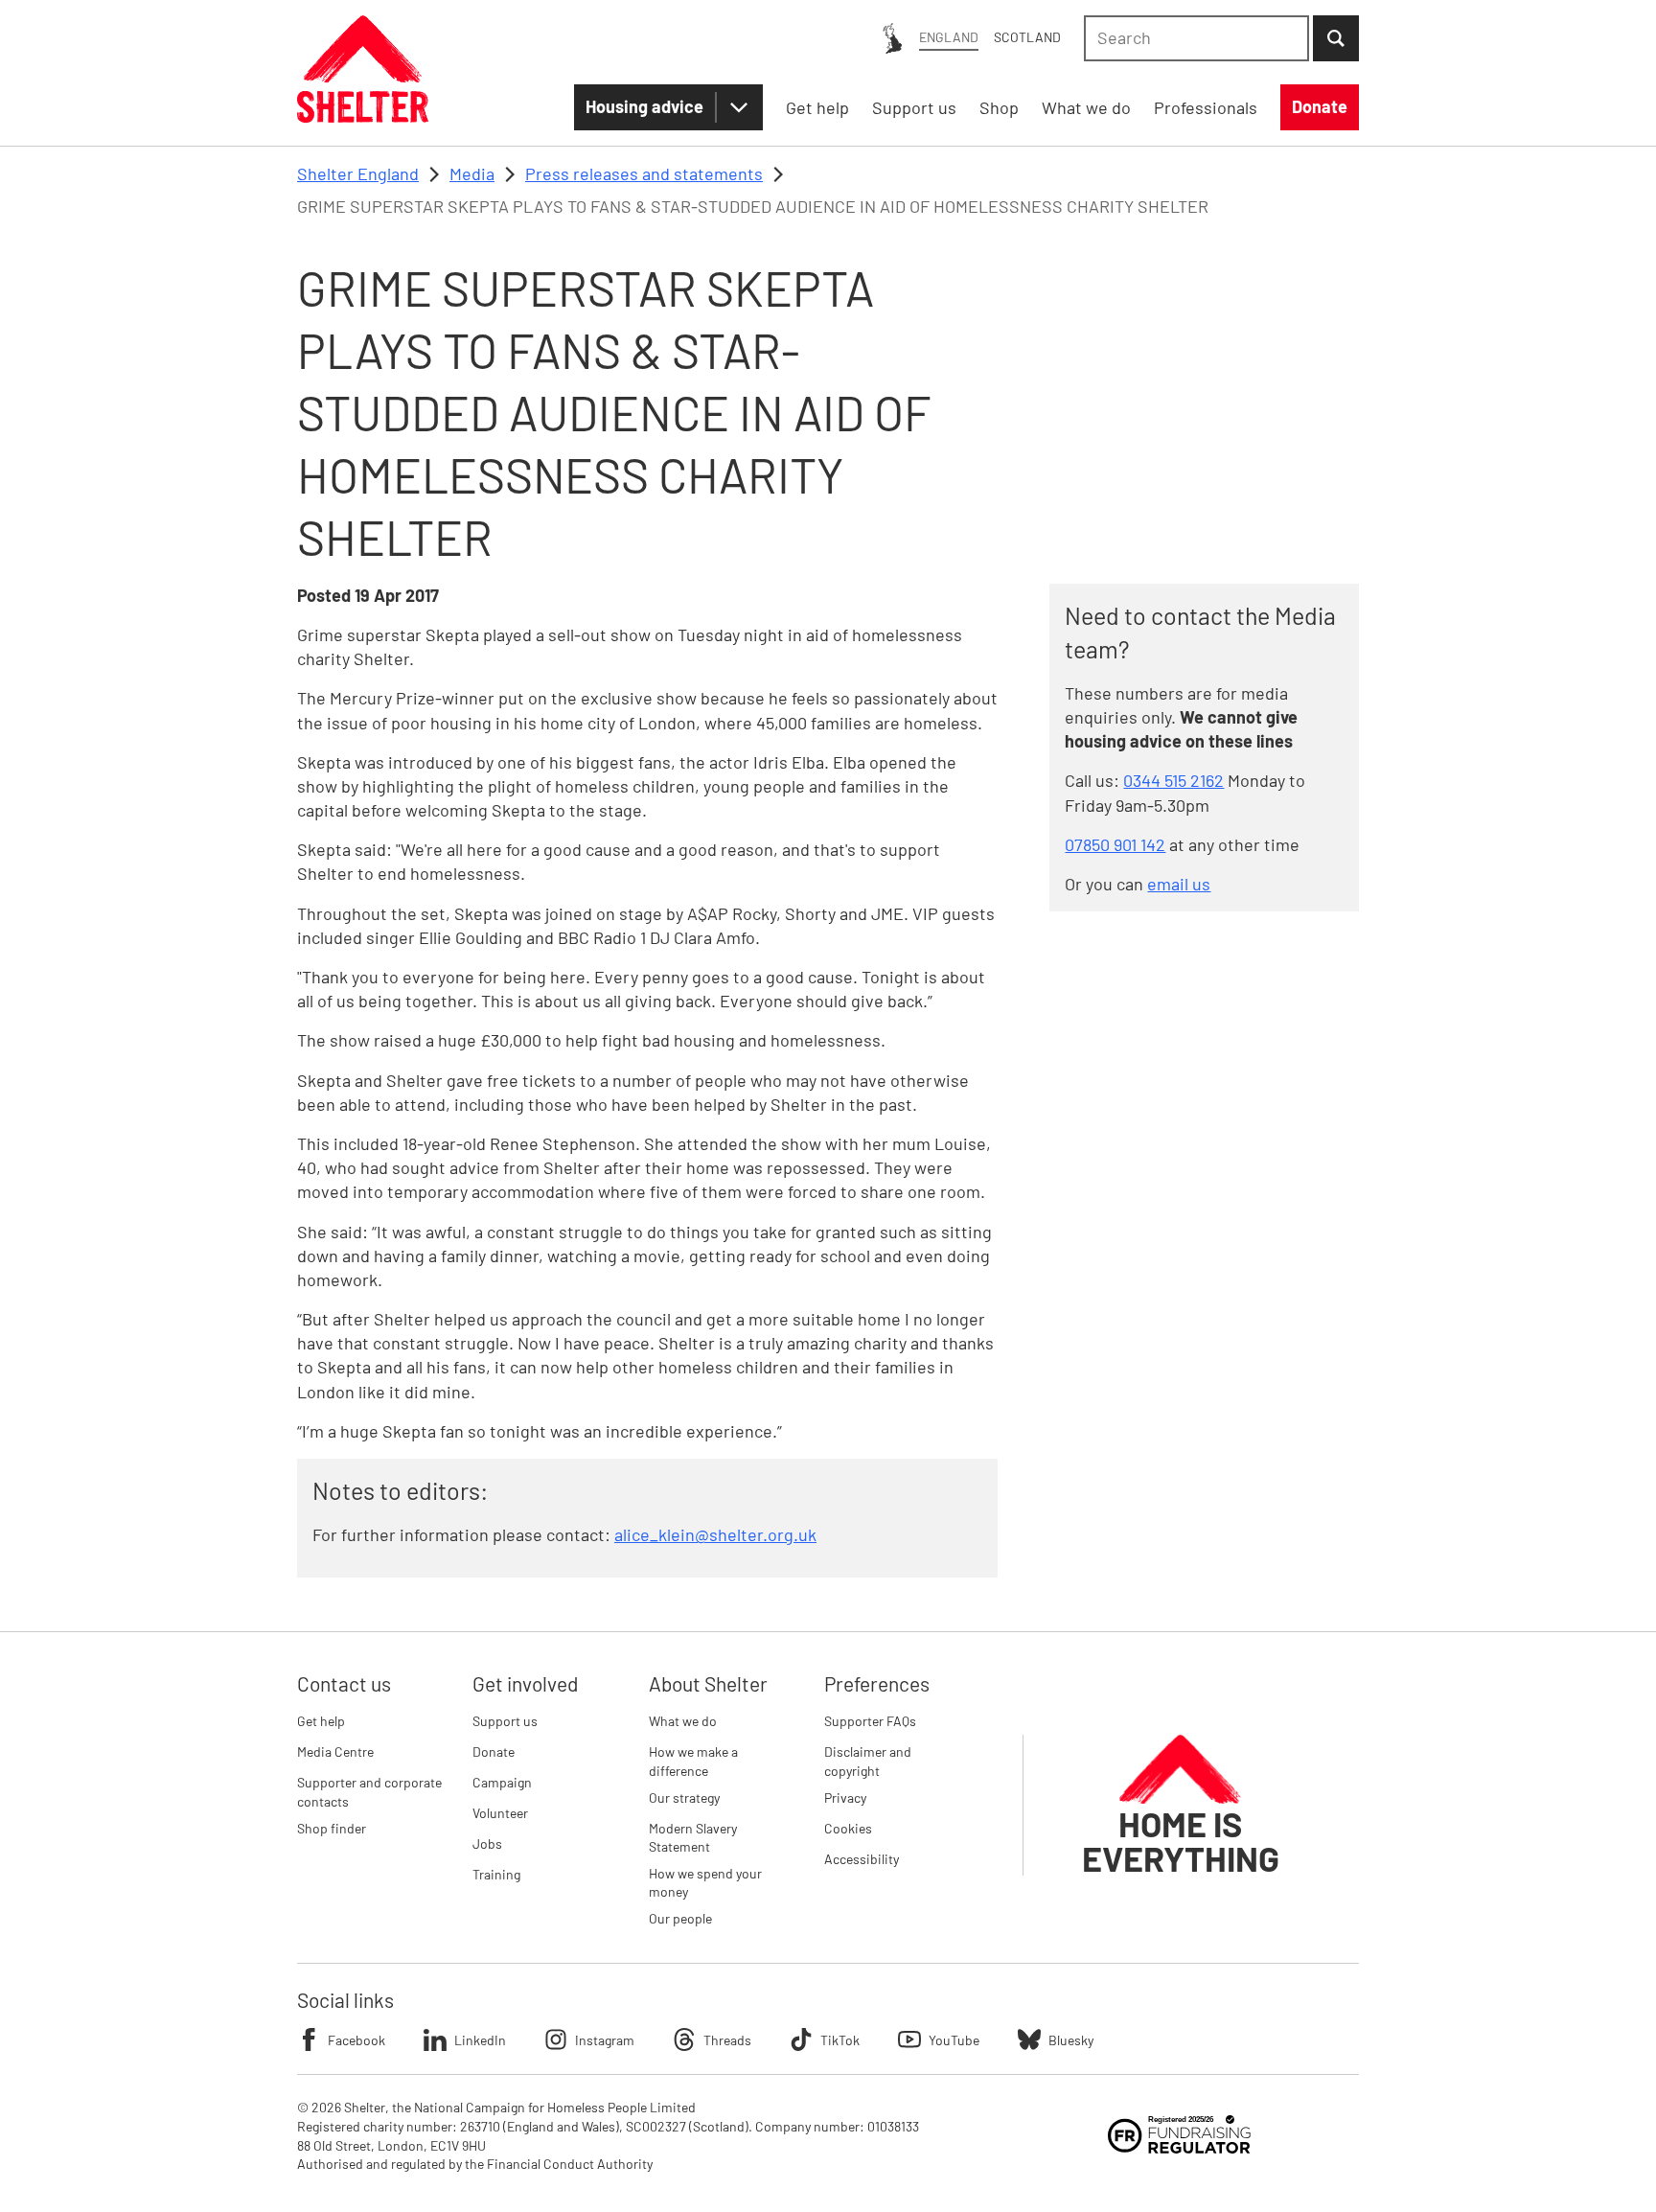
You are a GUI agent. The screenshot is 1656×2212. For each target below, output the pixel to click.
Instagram (605, 2040)
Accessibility (862, 1859)
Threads (727, 2040)
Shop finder (332, 1828)
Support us (505, 1721)
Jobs (487, 1843)
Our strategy (684, 1797)
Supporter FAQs (870, 1721)
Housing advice (644, 106)
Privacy (845, 1797)
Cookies (848, 1828)
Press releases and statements (644, 173)
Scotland (1027, 37)
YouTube (954, 2040)
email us (1179, 884)
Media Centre (335, 1751)
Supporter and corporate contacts (369, 1792)
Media (472, 173)
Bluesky (1071, 2040)
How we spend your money (705, 1883)
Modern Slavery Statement (693, 1838)
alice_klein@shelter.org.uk (715, 1534)
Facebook (356, 2040)
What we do (683, 1721)
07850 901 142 (1115, 844)
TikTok (840, 2040)
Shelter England (358, 173)
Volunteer (500, 1813)
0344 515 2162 (1173, 780)
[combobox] (1196, 38)
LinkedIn (480, 2040)
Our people (680, 1918)
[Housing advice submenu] (739, 107)
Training (496, 1874)
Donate (494, 1751)
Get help (321, 1721)
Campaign (502, 1782)
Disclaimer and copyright (868, 1761)
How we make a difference (693, 1761)
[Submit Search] (1336, 38)
